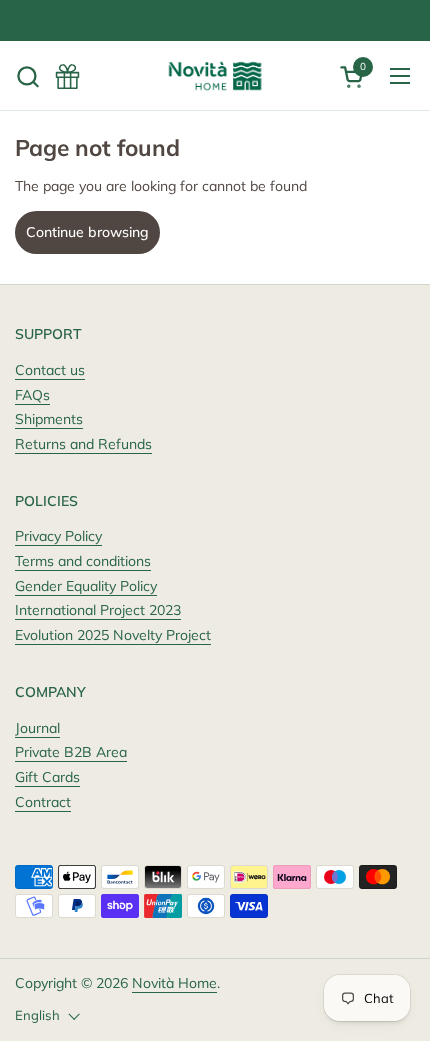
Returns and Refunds (83, 444)
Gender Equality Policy (86, 586)
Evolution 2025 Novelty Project (113, 635)
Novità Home (174, 983)
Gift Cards (47, 777)
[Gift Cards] (67, 76)
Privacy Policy (58, 536)
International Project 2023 (98, 610)
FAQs (32, 395)
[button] (27, 76)
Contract (43, 802)
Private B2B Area (71, 752)
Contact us (50, 370)
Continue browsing (87, 232)
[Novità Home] (215, 76)
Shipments (49, 419)
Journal (37, 728)
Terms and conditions (83, 561)
